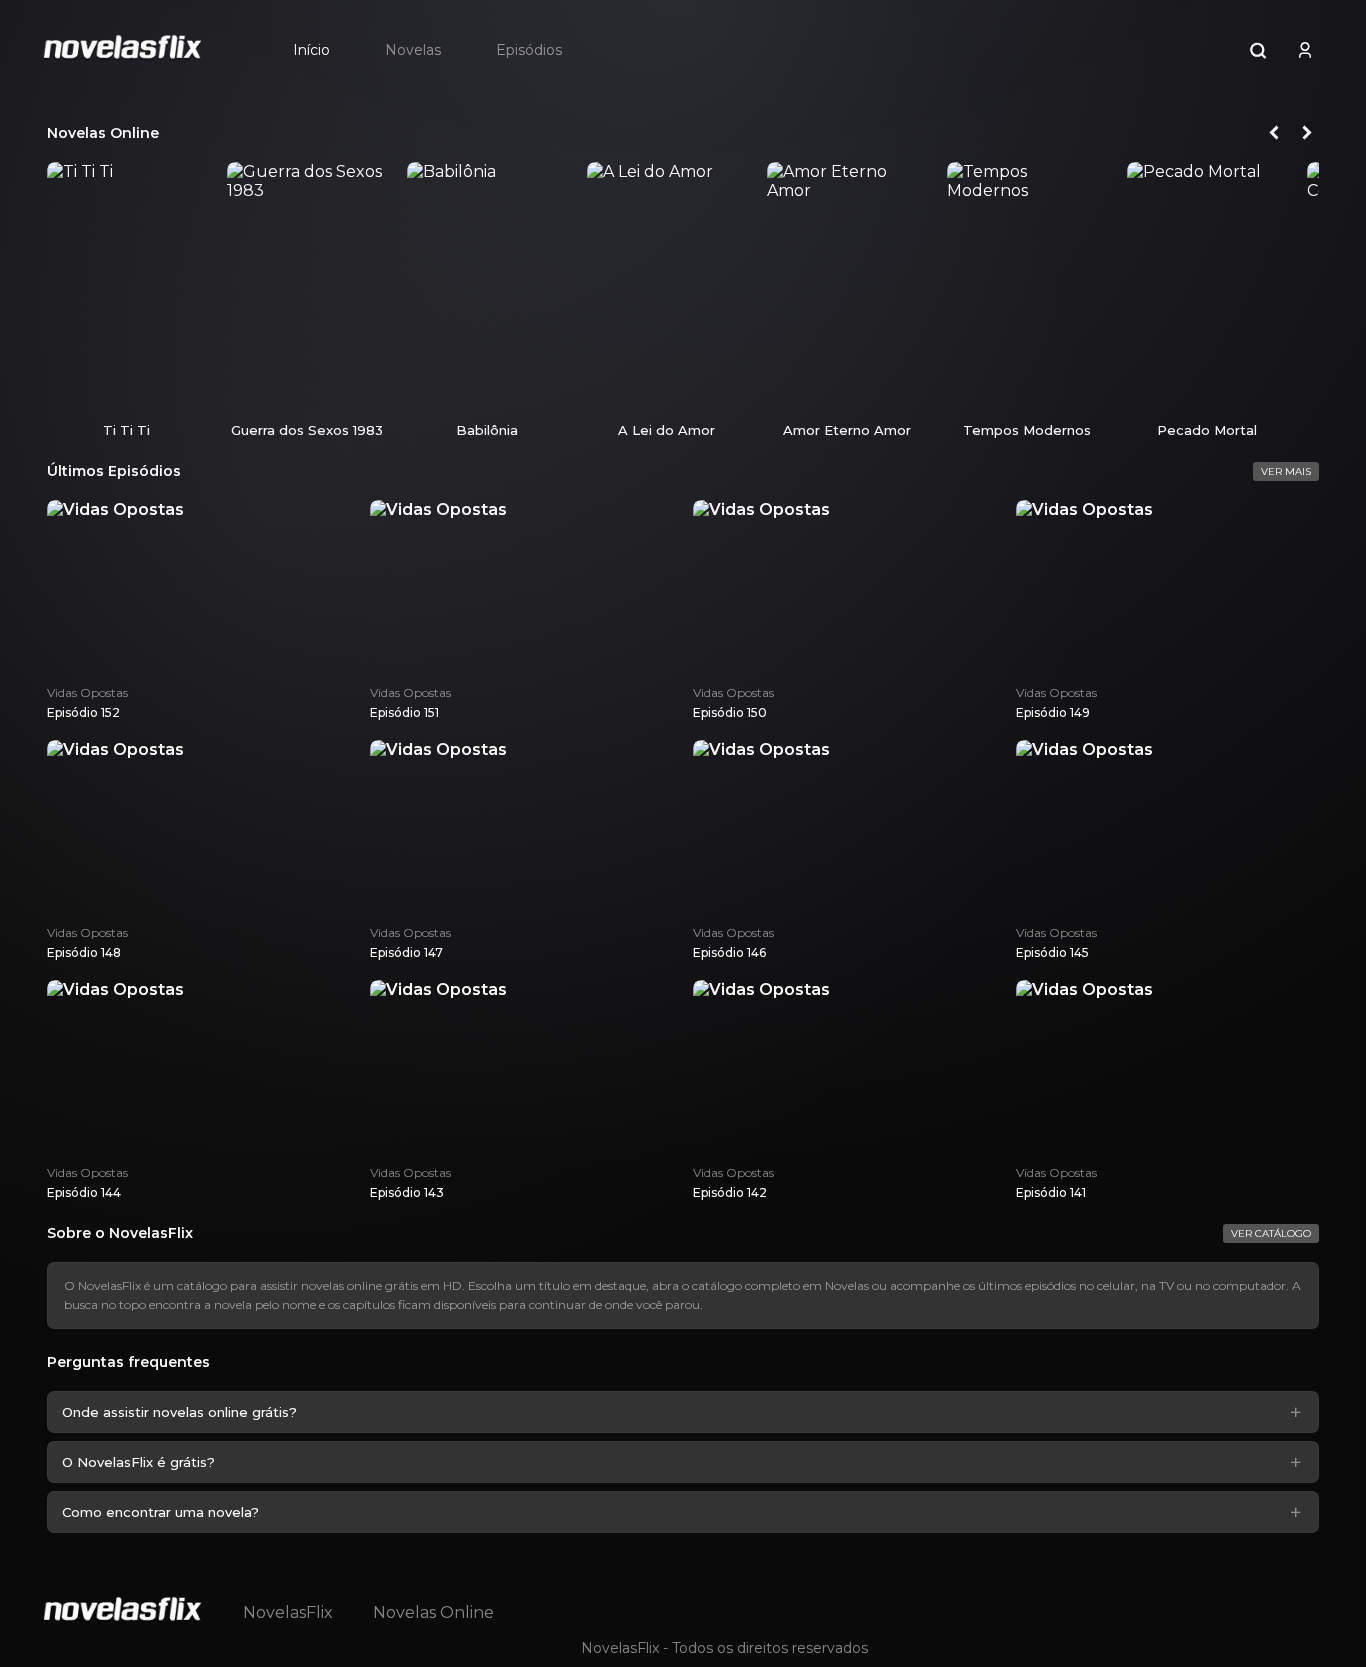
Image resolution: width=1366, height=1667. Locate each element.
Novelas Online (433, 1612)
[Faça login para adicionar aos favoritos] (187, 392)
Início (311, 50)
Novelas (413, 50)
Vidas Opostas (87, 692)
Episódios (529, 50)
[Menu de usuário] (1305, 50)
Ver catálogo (1271, 1233)
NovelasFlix (288, 1612)
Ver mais (1286, 471)
